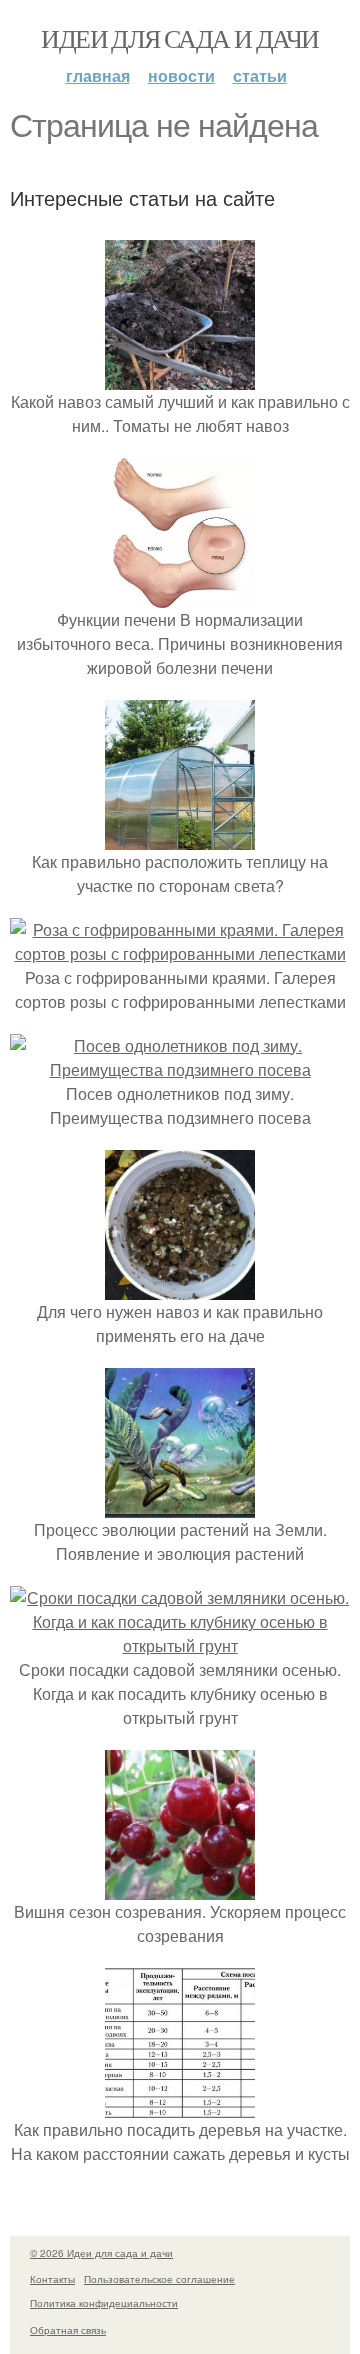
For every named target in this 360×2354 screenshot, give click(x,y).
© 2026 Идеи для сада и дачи (101, 2253)
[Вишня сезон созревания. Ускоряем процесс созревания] (180, 1887)
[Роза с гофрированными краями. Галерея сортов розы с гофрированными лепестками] (180, 953)
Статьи (260, 75)
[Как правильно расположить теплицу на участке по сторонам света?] (180, 837)
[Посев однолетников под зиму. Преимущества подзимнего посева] (180, 1069)
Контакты (52, 2279)
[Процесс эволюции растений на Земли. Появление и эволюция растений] (180, 1505)
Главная (98, 75)
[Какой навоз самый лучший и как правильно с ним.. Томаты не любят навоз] (180, 377)
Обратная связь (68, 2330)
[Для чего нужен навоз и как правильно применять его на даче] (180, 1287)
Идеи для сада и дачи (179, 38)
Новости (181, 75)
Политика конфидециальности (104, 2303)
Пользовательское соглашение (159, 2279)
